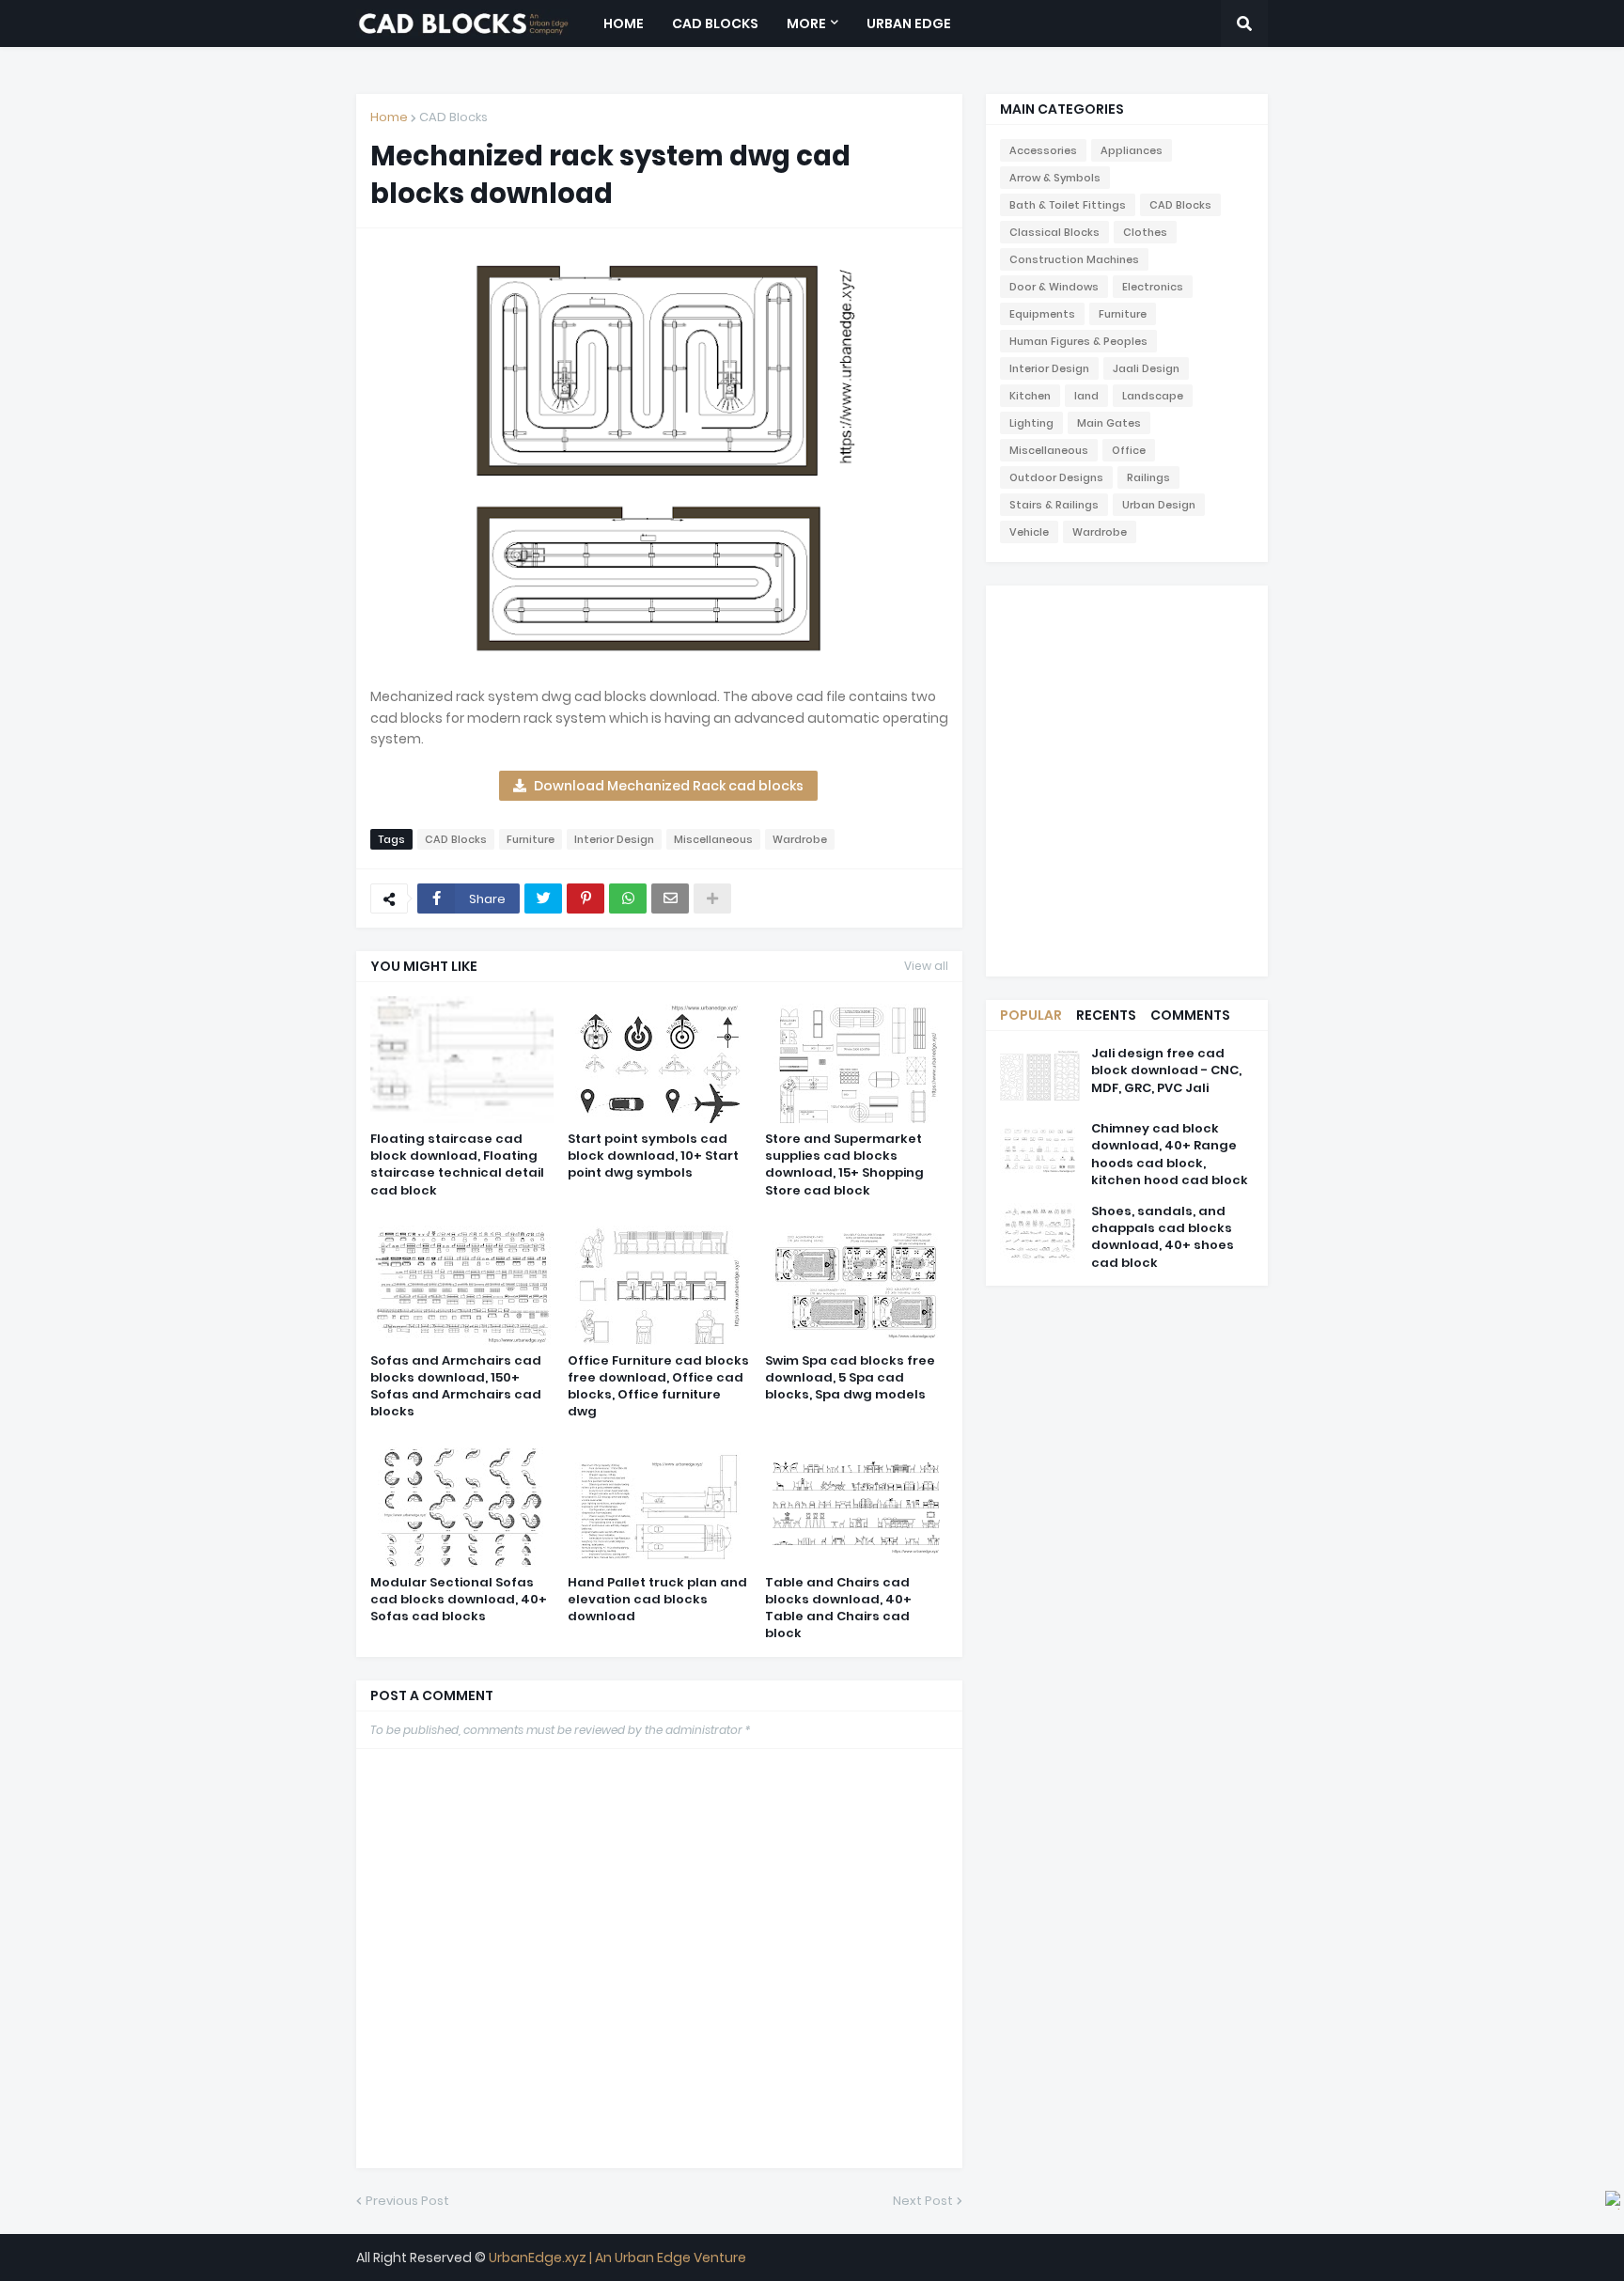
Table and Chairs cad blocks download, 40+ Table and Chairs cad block (838, 1609)
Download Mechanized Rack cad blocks (669, 786)
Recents (1106, 1015)
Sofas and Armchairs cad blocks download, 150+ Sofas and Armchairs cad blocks (456, 1387)
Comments (1190, 1015)
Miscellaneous (713, 839)
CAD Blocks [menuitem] (715, 23)
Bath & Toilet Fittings (1068, 205)
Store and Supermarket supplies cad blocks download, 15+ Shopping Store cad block (844, 1165)
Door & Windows (1054, 287)
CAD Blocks (453, 117)
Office (1129, 450)
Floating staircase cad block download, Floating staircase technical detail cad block (457, 1165)
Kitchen (1030, 396)
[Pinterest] (586, 898)
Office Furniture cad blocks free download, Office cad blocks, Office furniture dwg (658, 1387)
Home (389, 117)
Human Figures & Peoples (1078, 341)
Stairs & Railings (1054, 505)
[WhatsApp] (628, 898)
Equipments (1042, 314)
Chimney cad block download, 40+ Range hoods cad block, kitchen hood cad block (1170, 1155)
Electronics (1153, 287)
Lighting (1031, 423)
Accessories (1043, 150)
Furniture (531, 839)
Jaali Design (1146, 368)
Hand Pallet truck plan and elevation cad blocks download (657, 1600)
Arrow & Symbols (1055, 178)
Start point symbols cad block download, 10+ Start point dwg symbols (653, 1156)
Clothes (1145, 232)
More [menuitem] (806, 23)
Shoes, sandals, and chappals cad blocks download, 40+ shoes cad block (1163, 1237)
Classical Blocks (1054, 232)
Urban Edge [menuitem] (909, 23)
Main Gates (1109, 423)
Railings (1148, 477)
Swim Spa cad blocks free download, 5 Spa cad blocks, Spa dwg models (850, 1378)
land (1086, 396)
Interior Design (614, 839)
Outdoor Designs (1056, 477)
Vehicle (1029, 532)
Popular (1031, 1015)
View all (926, 966)
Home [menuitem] (624, 23)
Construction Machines (1074, 259)
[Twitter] (543, 898)
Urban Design (1159, 505)
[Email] (670, 898)
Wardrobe (800, 839)
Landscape (1153, 396)
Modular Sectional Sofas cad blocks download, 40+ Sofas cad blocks (459, 1600)
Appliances (1132, 150)
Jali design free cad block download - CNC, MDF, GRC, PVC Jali (1166, 1070)
